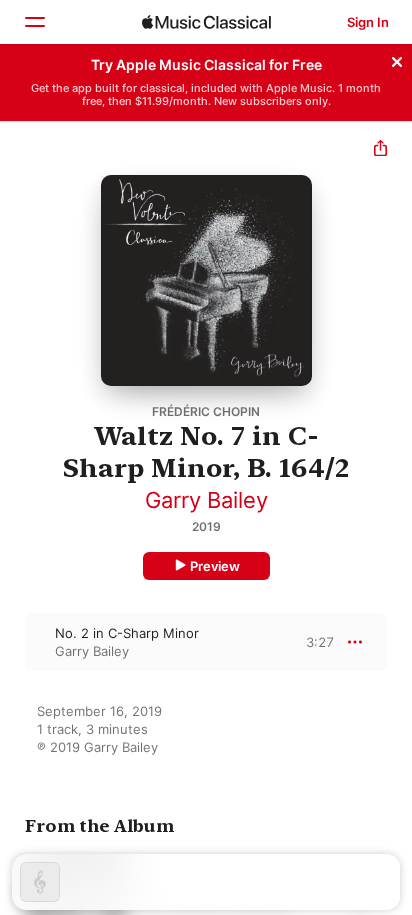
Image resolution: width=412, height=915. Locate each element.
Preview (215, 566)
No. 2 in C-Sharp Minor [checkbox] (127, 633)
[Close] (397, 59)
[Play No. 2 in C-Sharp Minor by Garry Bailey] (13, 642)
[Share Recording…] (380, 150)
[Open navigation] (34, 22)
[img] (206, 22)
